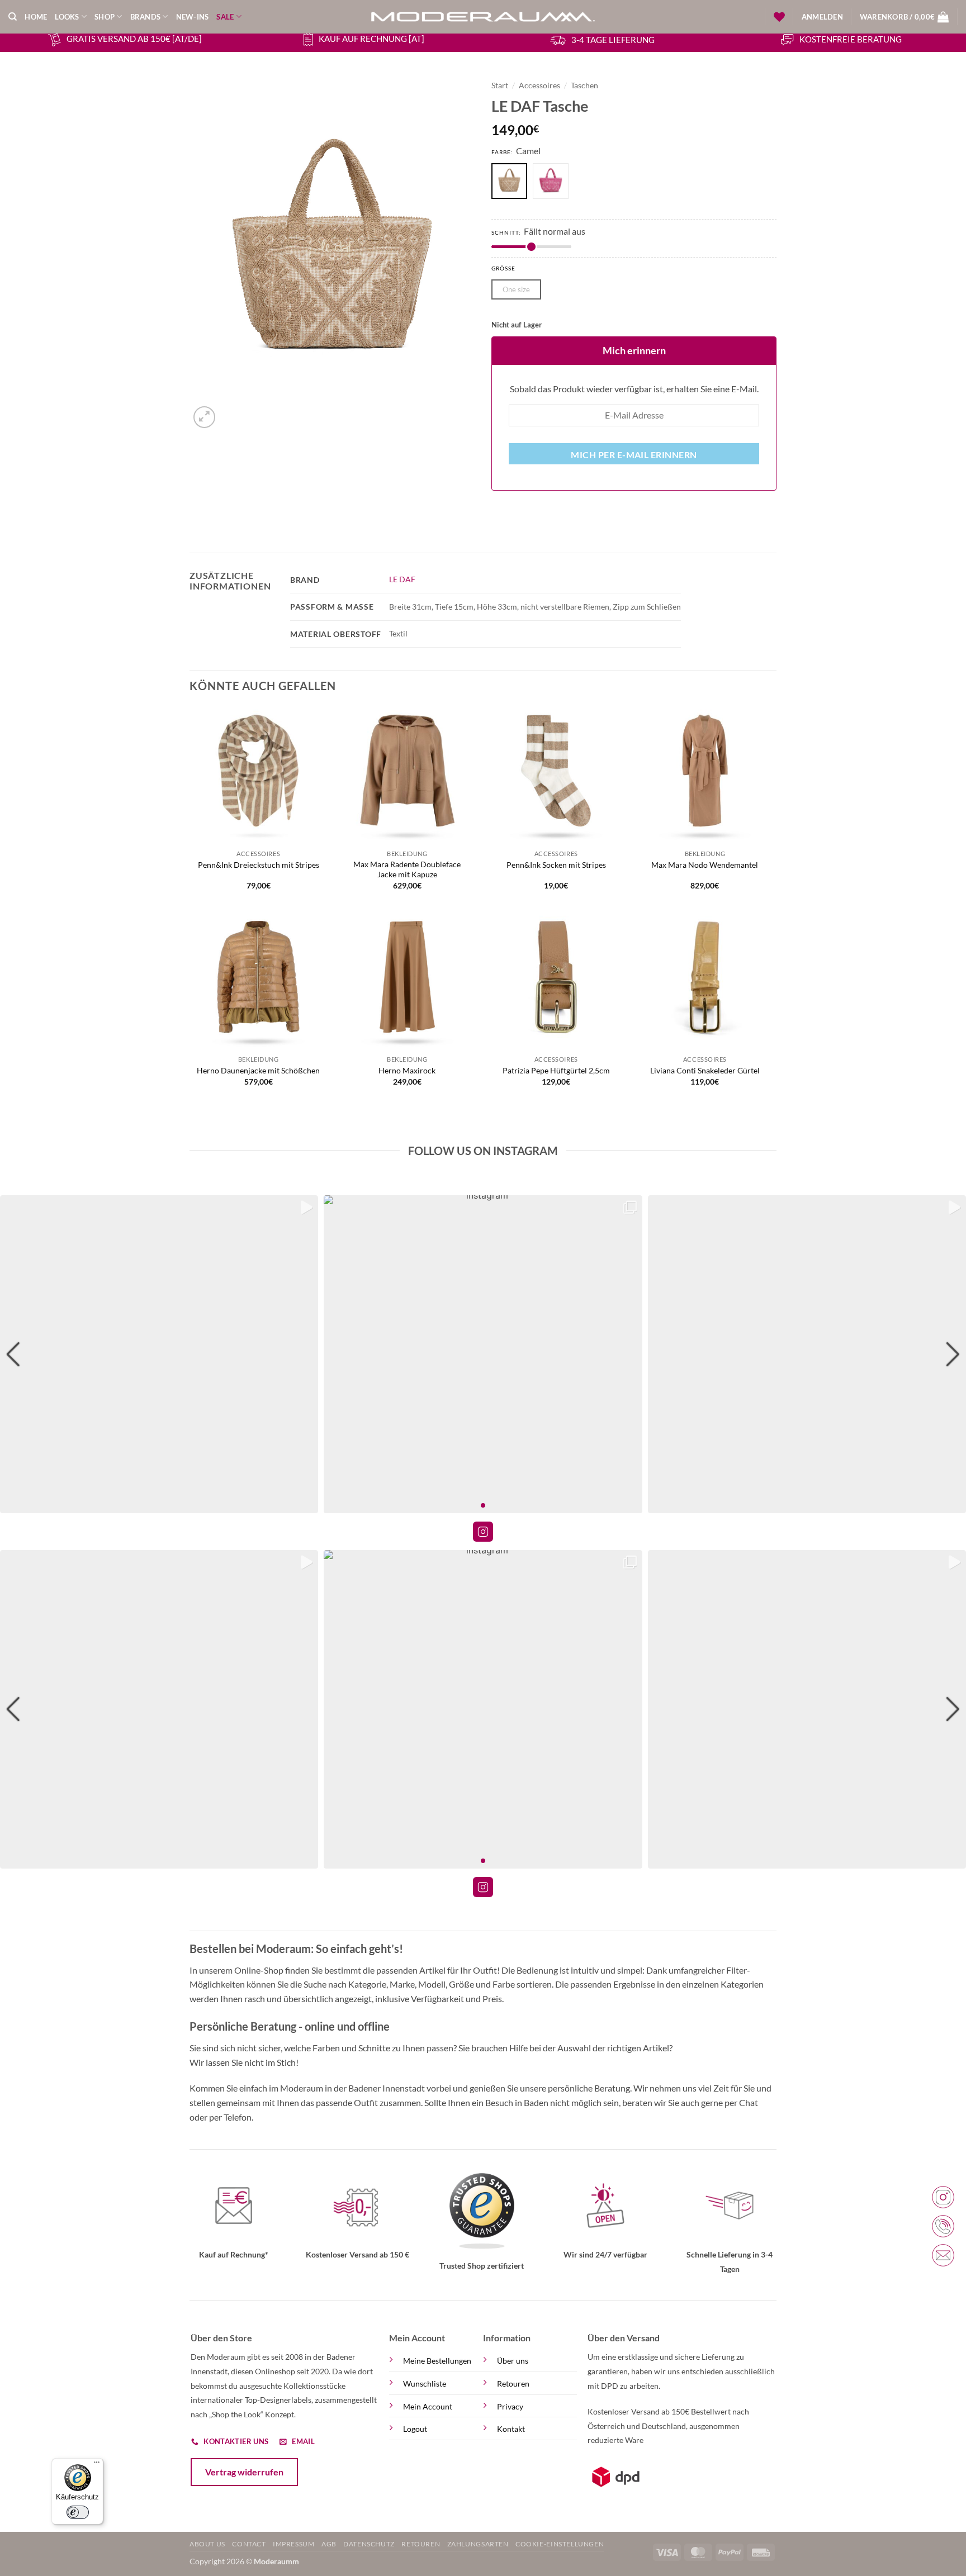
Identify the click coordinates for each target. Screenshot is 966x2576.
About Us (207, 2544)
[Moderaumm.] (483, 17)
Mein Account (428, 2406)
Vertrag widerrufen (244, 2472)
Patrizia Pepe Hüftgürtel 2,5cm (556, 1070)
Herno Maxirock (407, 1070)
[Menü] (97, 2465)
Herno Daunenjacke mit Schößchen (258, 1070)
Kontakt (511, 2429)
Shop (105, 17)
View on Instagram (483, 1532)
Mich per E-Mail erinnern (634, 455)
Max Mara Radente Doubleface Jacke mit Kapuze (407, 869)
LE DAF (402, 579)
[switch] (78, 2512)
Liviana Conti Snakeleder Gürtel (705, 1070)
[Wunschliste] (779, 17)
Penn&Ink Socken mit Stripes (556, 865)
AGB (329, 2544)
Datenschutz (369, 2544)
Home (36, 17)
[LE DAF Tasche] (553, 182)
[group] (159, 1354)
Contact (249, 2544)
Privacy (510, 2406)
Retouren (513, 2383)
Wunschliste (425, 2383)
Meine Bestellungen (437, 2361)
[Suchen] (13, 17)
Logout (415, 2429)
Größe (503, 268)
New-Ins (193, 17)
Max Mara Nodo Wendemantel (705, 865)
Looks (67, 17)
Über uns (513, 2361)
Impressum (294, 2544)
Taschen (584, 85)
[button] (822, 17)
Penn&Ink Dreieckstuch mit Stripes (259, 865)
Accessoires (539, 85)
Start (500, 85)
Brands (146, 17)
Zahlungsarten (478, 2544)
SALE (225, 17)
